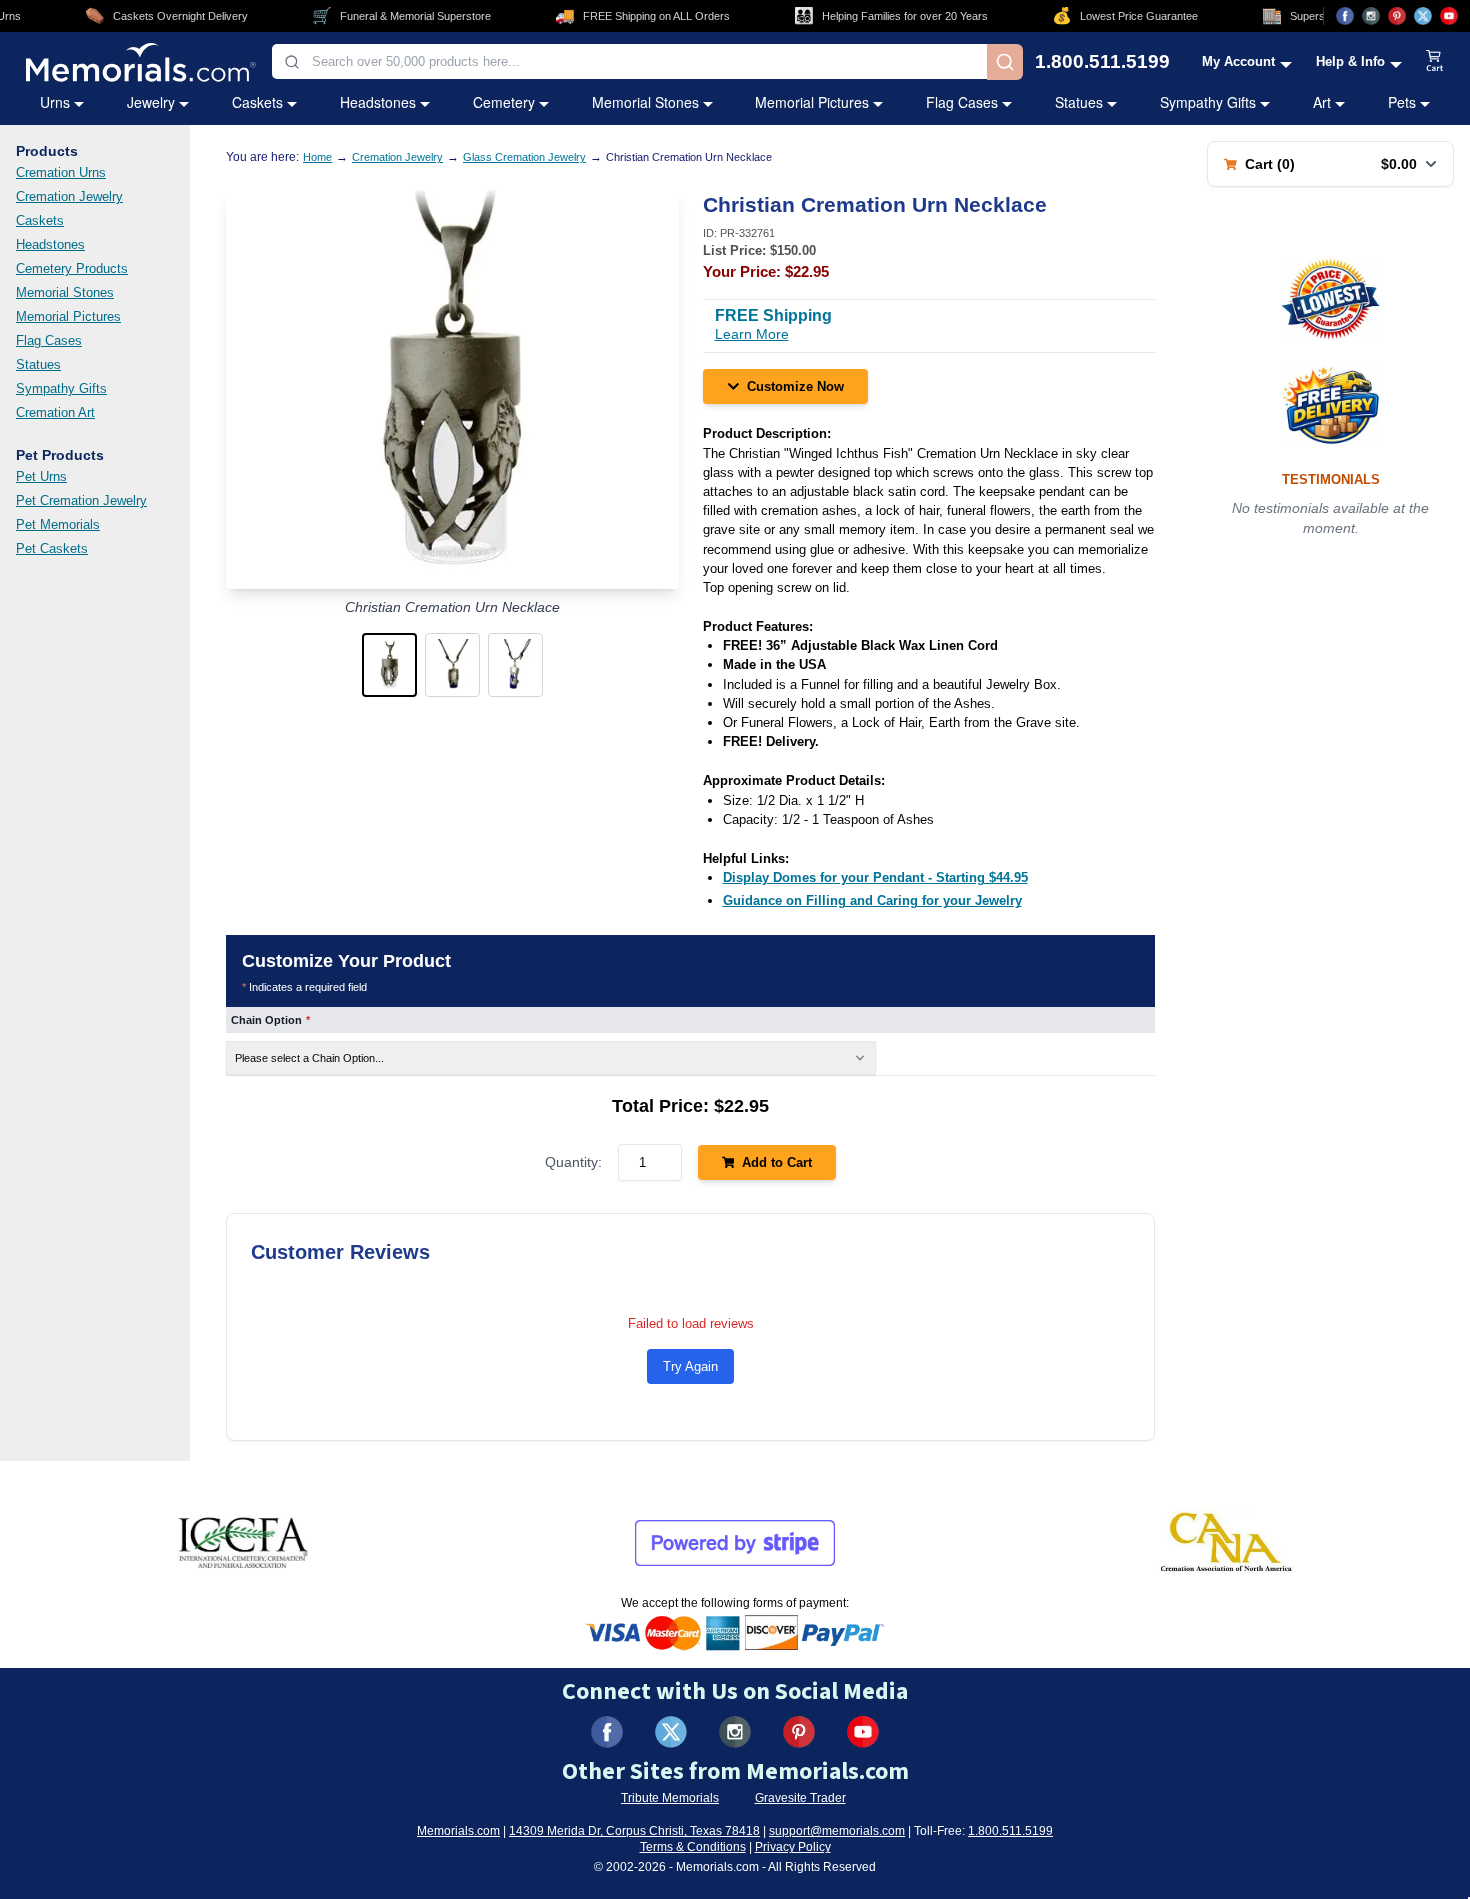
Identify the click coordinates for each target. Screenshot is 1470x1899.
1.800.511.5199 (1102, 61)
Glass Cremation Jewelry (524, 157)
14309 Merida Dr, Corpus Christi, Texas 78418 (634, 1831)
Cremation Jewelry (69, 196)
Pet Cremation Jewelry (81, 500)
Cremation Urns (61, 172)
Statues (1079, 102)
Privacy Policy (793, 1847)
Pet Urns (41, 476)
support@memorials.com (837, 1831)
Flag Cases (962, 102)
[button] (389, 665)
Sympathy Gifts (1208, 102)
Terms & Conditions (693, 1847)
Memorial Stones (645, 102)
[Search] (1005, 62)
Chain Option (270, 1020)
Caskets (257, 102)
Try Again (690, 1366)
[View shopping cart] (1435, 62)
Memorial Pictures (812, 102)
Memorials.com (458, 1831)
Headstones (378, 102)
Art (1322, 102)
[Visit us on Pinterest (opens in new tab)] (1397, 16)
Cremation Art (55, 412)
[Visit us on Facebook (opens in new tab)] (1345, 16)
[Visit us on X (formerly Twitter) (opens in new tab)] (671, 1732)
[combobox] (629, 61)
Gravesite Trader (800, 1798)
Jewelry (151, 102)
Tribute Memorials (670, 1798)
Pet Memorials (58, 524)
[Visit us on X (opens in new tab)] (1423, 16)
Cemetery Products (72, 268)
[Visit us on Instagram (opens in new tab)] (1371, 16)
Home (317, 157)
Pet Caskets (52, 548)
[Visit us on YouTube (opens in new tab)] (1449, 16)
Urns (55, 102)
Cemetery (504, 102)
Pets (1402, 102)
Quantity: (573, 1162)
